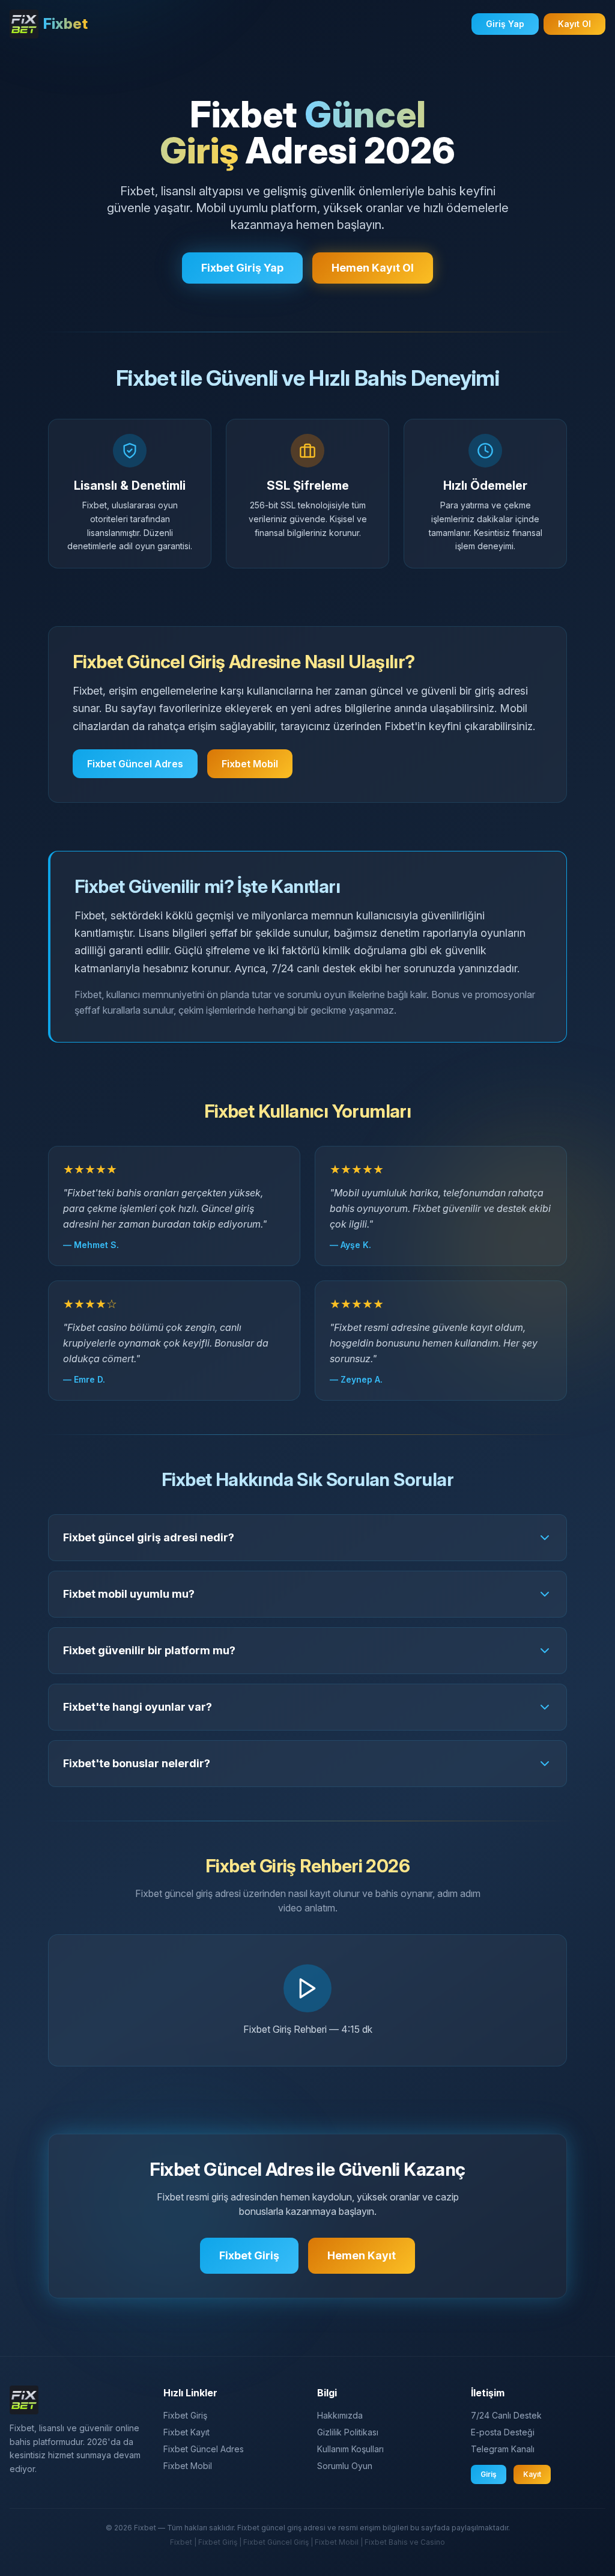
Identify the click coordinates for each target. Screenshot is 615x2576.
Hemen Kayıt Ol (373, 268)
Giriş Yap (505, 24)
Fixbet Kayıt (186, 2432)
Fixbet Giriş (249, 2255)
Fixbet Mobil (250, 764)
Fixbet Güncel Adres (135, 764)
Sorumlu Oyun (345, 2466)
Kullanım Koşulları (350, 2449)
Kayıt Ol (574, 24)
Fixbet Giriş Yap (242, 268)
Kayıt (532, 2474)
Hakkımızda (340, 2415)
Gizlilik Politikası (348, 2432)
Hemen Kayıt (362, 2255)
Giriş (489, 2474)
